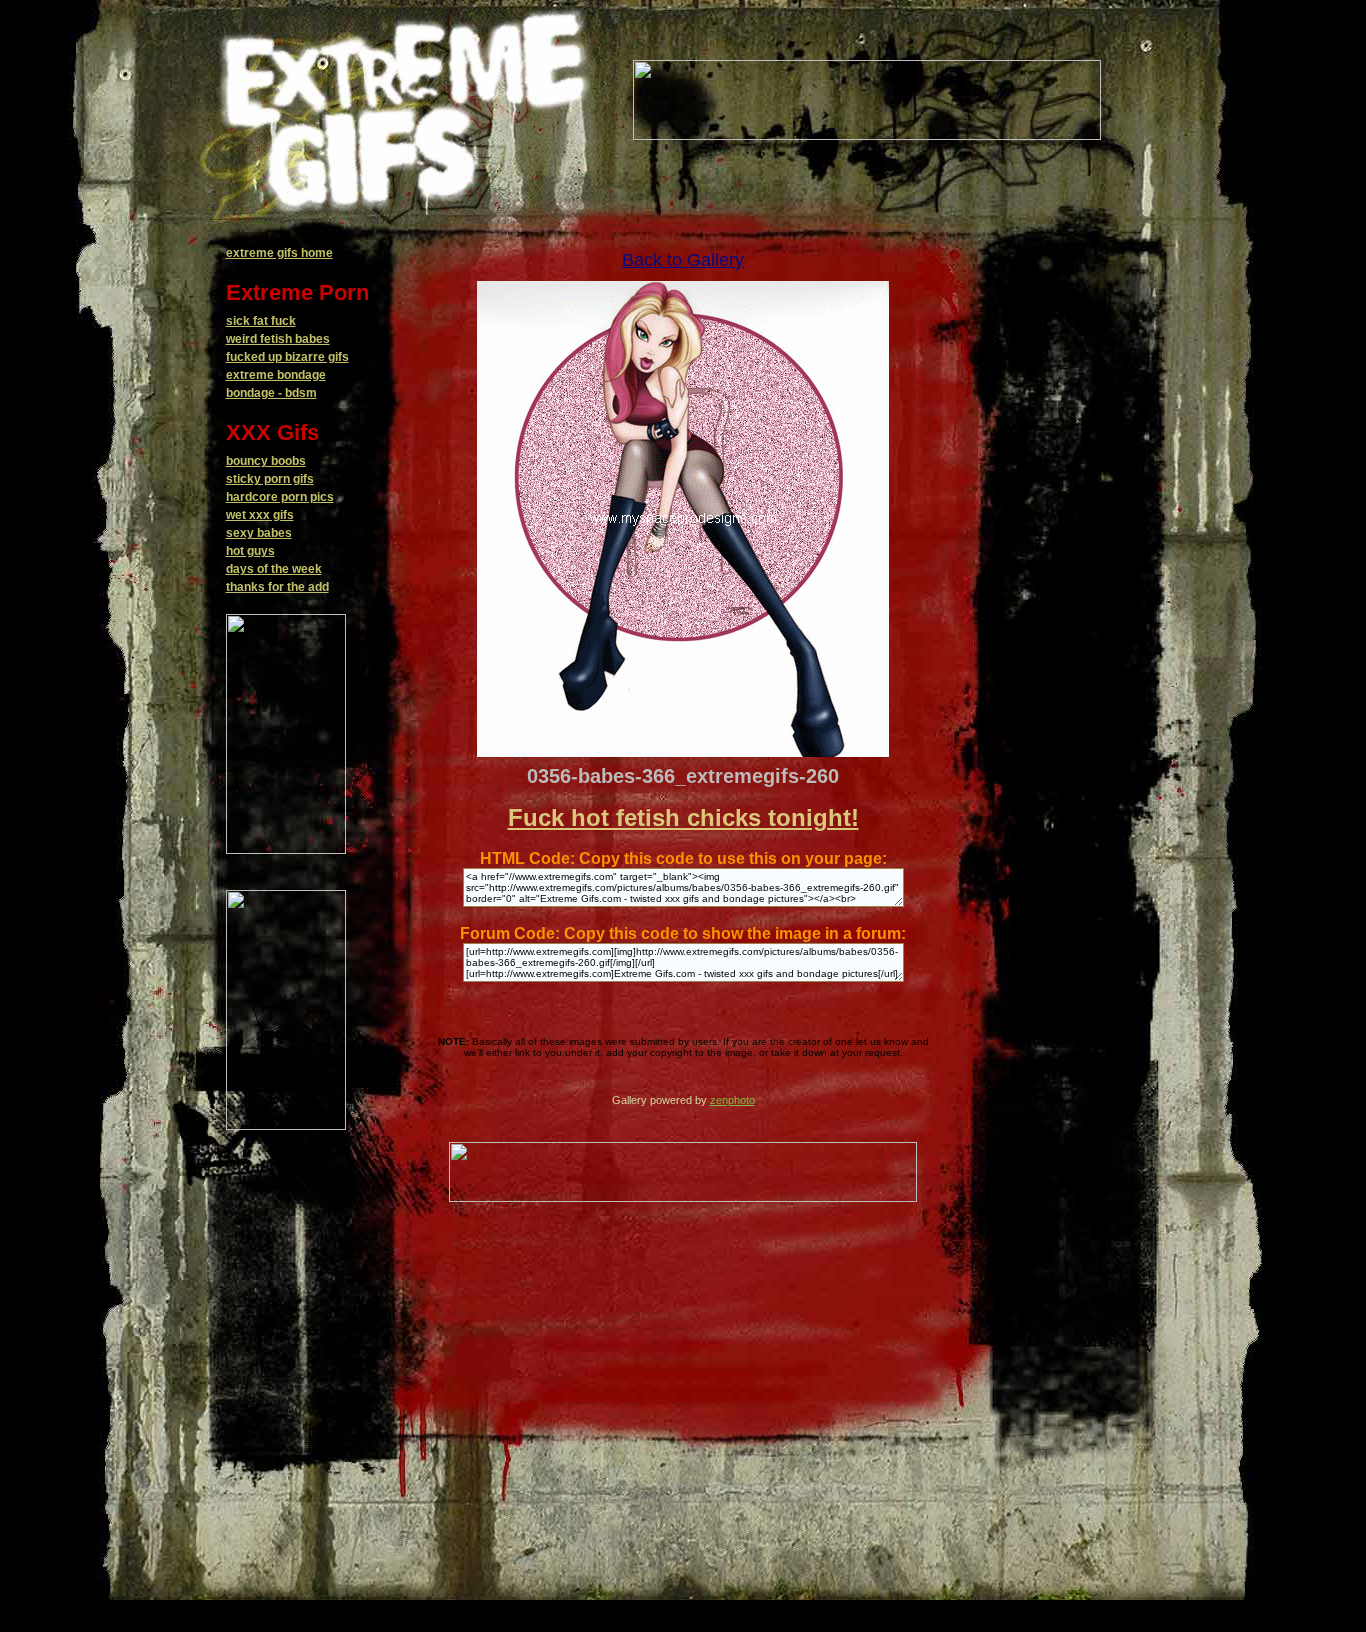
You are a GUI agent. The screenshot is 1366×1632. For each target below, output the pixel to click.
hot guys (250, 551)
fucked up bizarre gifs (287, 357)
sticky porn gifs (270, 479)
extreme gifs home (279, 253)
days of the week (274, 569)
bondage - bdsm (271, 393)
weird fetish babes (278, 339)
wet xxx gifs (260, 515)
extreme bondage (276, 375)
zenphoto (732, 1100)
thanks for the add (277, 587)
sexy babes (259, 533)
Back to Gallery (683, 260)
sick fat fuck (261, 321)
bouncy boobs (266, 461)
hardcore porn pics (280, 497)
